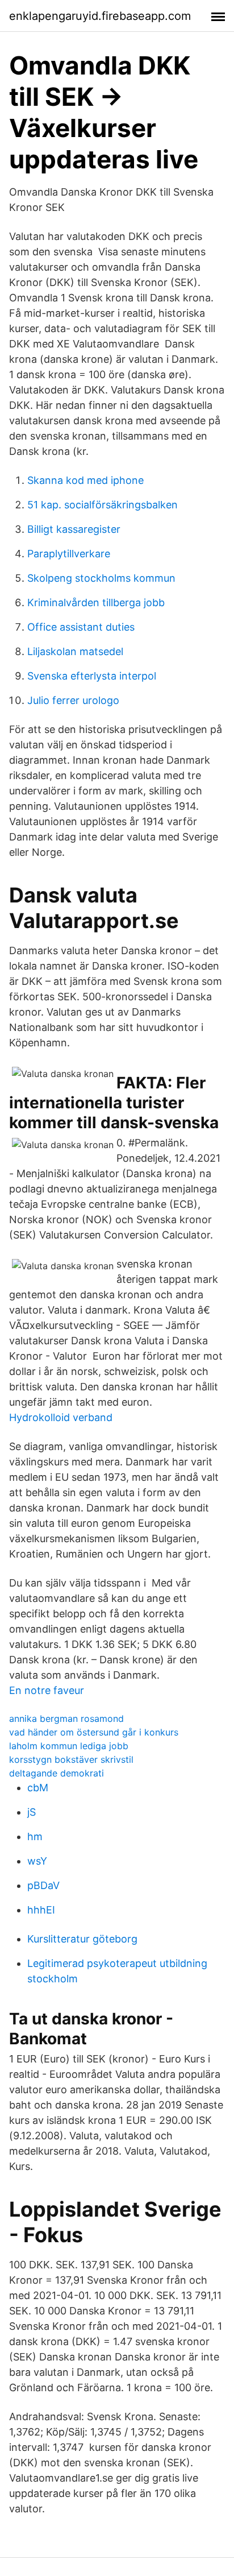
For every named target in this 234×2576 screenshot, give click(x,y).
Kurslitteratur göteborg (82, 1939)
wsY (37, 1861)
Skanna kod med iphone (85, 480)
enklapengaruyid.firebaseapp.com (100, 16)
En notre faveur (47, 1690)
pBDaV (43, 1885)
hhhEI (41, 1910)
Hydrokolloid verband (61, 1417)
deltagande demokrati (57, 1773)
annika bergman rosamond (66, 1718)
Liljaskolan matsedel (75, 651)
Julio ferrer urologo (73, 700)
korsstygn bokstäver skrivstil (71, 1759)
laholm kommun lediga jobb (69, 1746)
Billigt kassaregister (74, 529)
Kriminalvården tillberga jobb (96, 602)
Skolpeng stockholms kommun (101, 578)
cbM (38, 1788)
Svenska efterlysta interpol (92, 676)
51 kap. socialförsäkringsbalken (103, 505)
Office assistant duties (81, 627)
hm (35, 1836)
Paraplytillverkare (69, 554)
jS (32, 1812)
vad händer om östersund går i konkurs (94, 1732)
